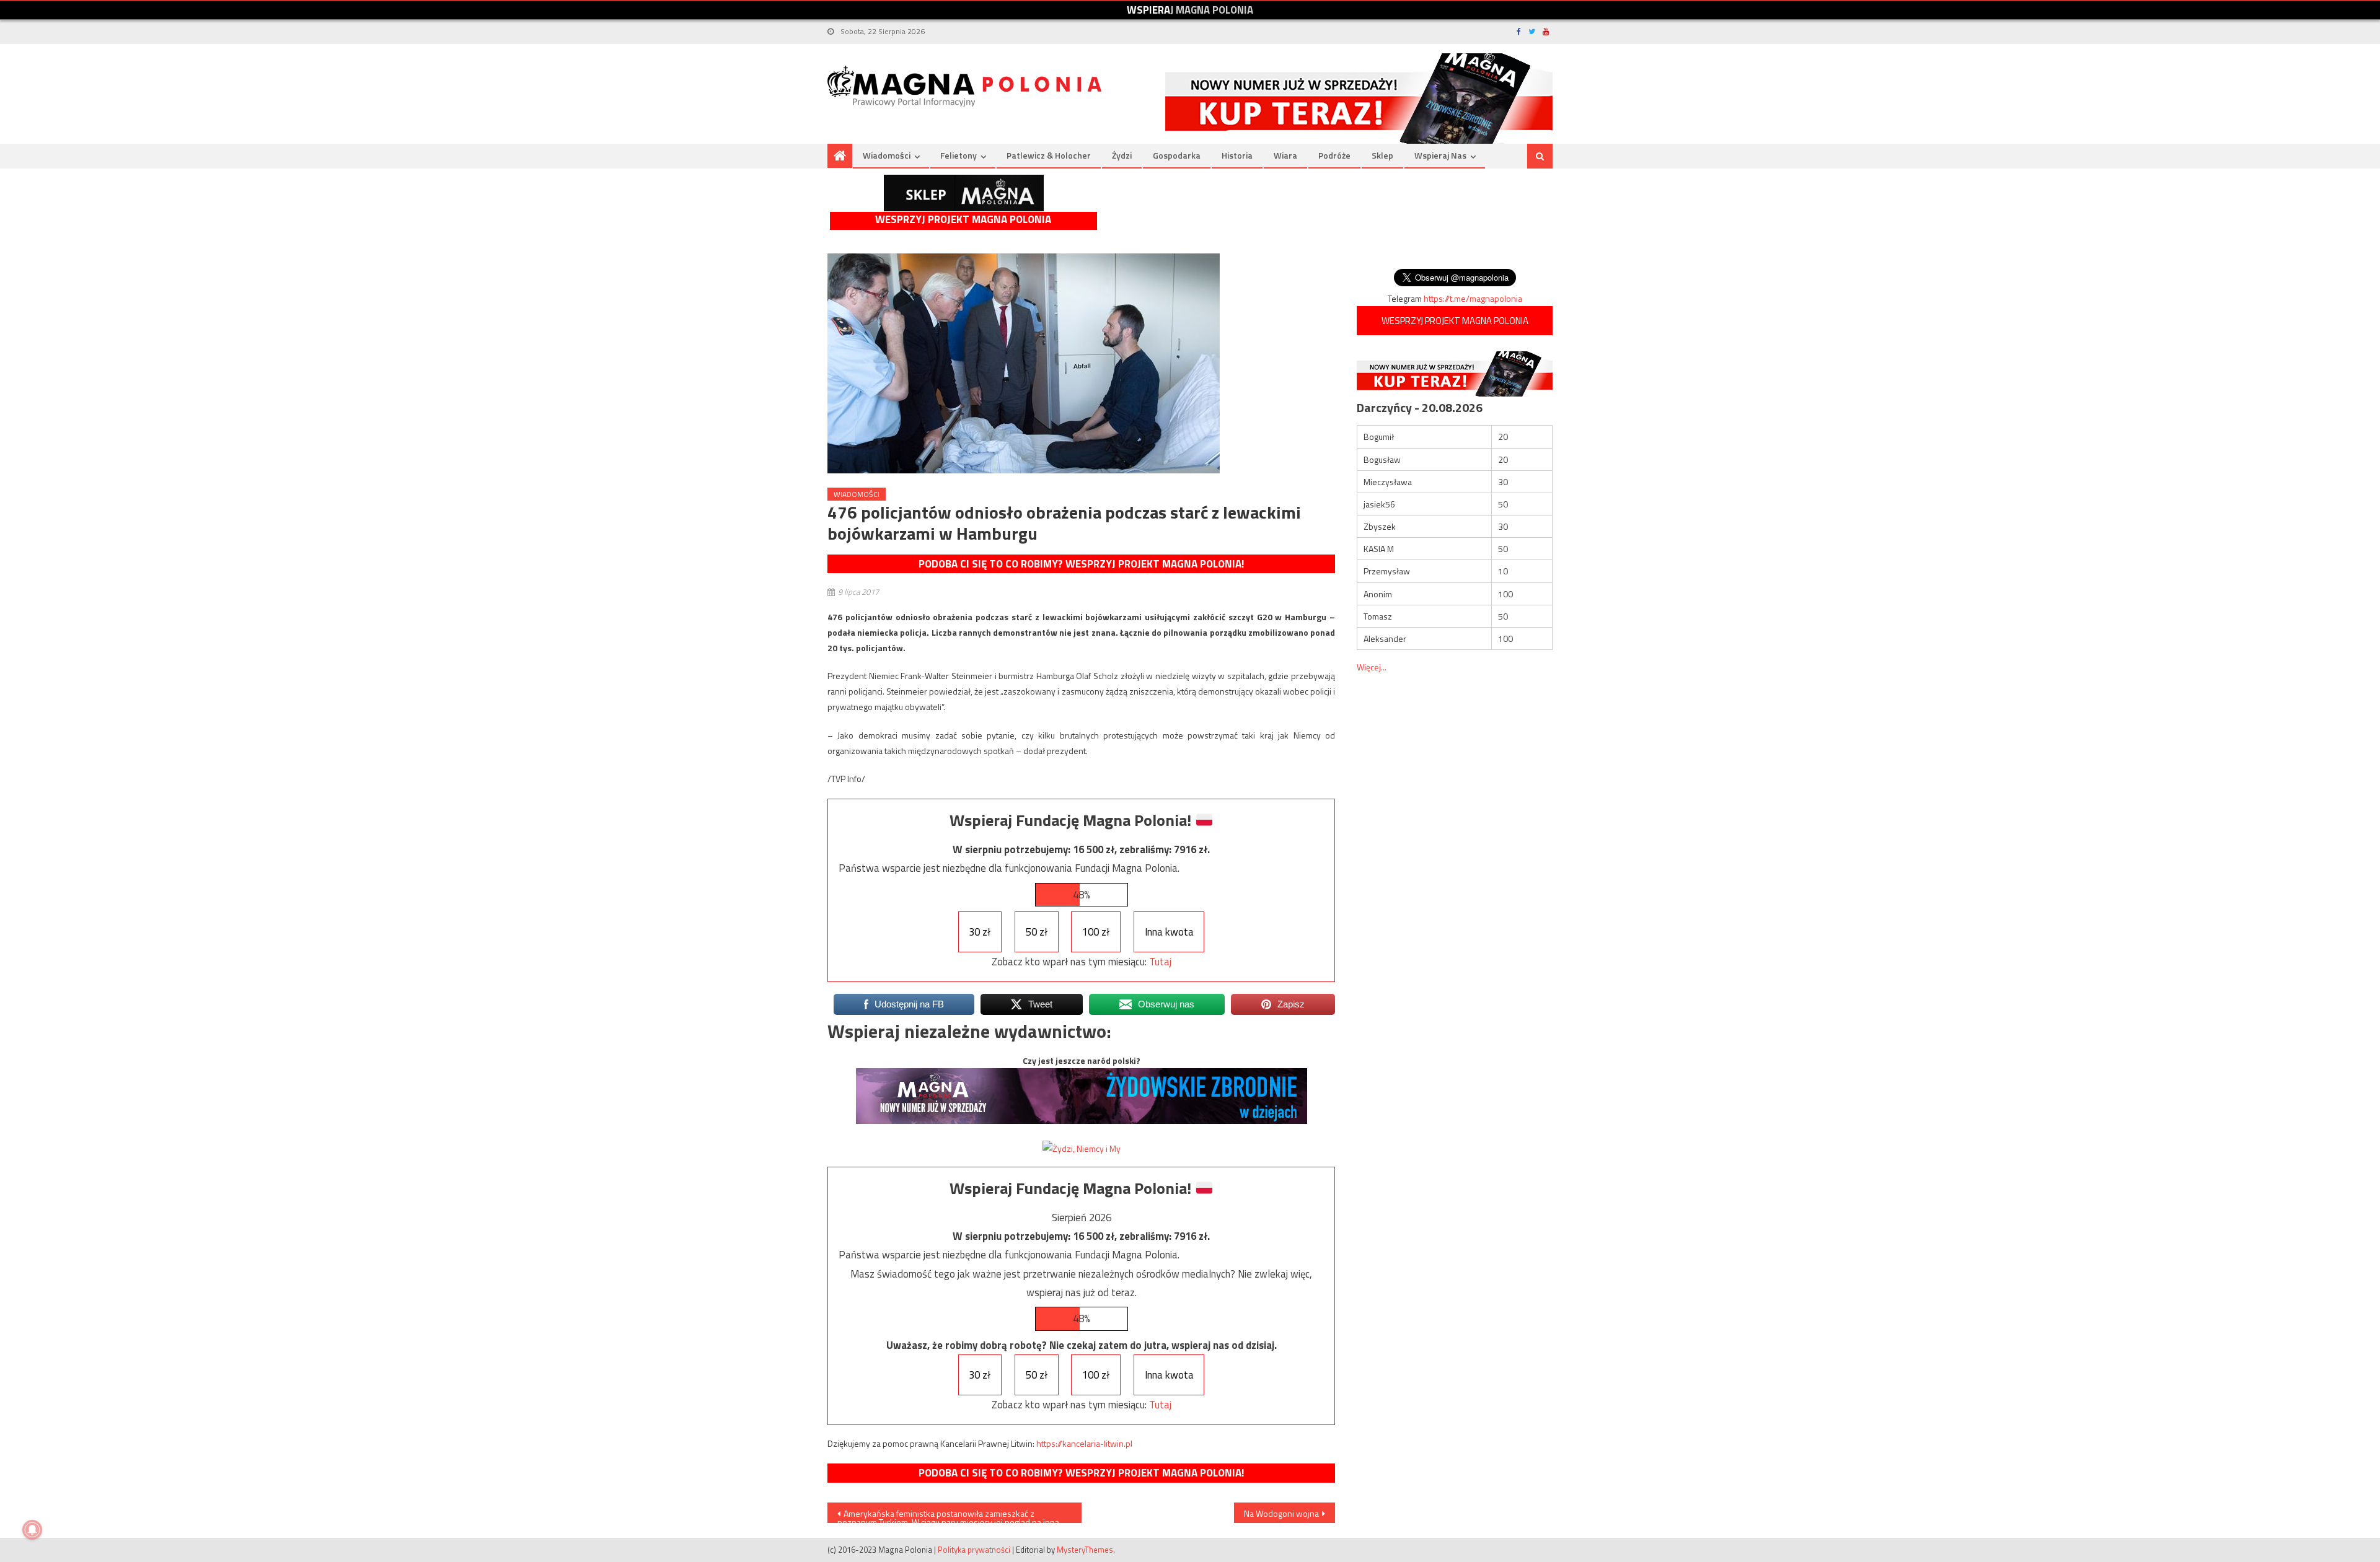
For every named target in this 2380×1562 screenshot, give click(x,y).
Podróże (1334, 155)
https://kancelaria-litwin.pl (1084, 1443)
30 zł (980, 932)
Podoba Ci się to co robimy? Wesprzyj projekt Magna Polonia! (1081, 564)
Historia (1237, 155)
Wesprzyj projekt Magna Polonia (963, 220)
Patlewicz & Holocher (1049, 155)
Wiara (1285, 155)
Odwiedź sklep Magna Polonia (964, 193)
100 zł (1096, 932)
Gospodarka (1177, 155)
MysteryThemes (1085, 1550)
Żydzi (1122, 155)
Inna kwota (1169, 932)
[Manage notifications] (32, 1530)
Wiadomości (887, 155)
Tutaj (1160, 962)
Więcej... (1372, 667)
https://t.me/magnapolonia (1473, 298)
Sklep (1382, 155)
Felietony (959, 155)
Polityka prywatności (974, 1550)
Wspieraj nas (1440, 155)
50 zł (1037, 932)
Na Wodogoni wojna (1281, 1513)
